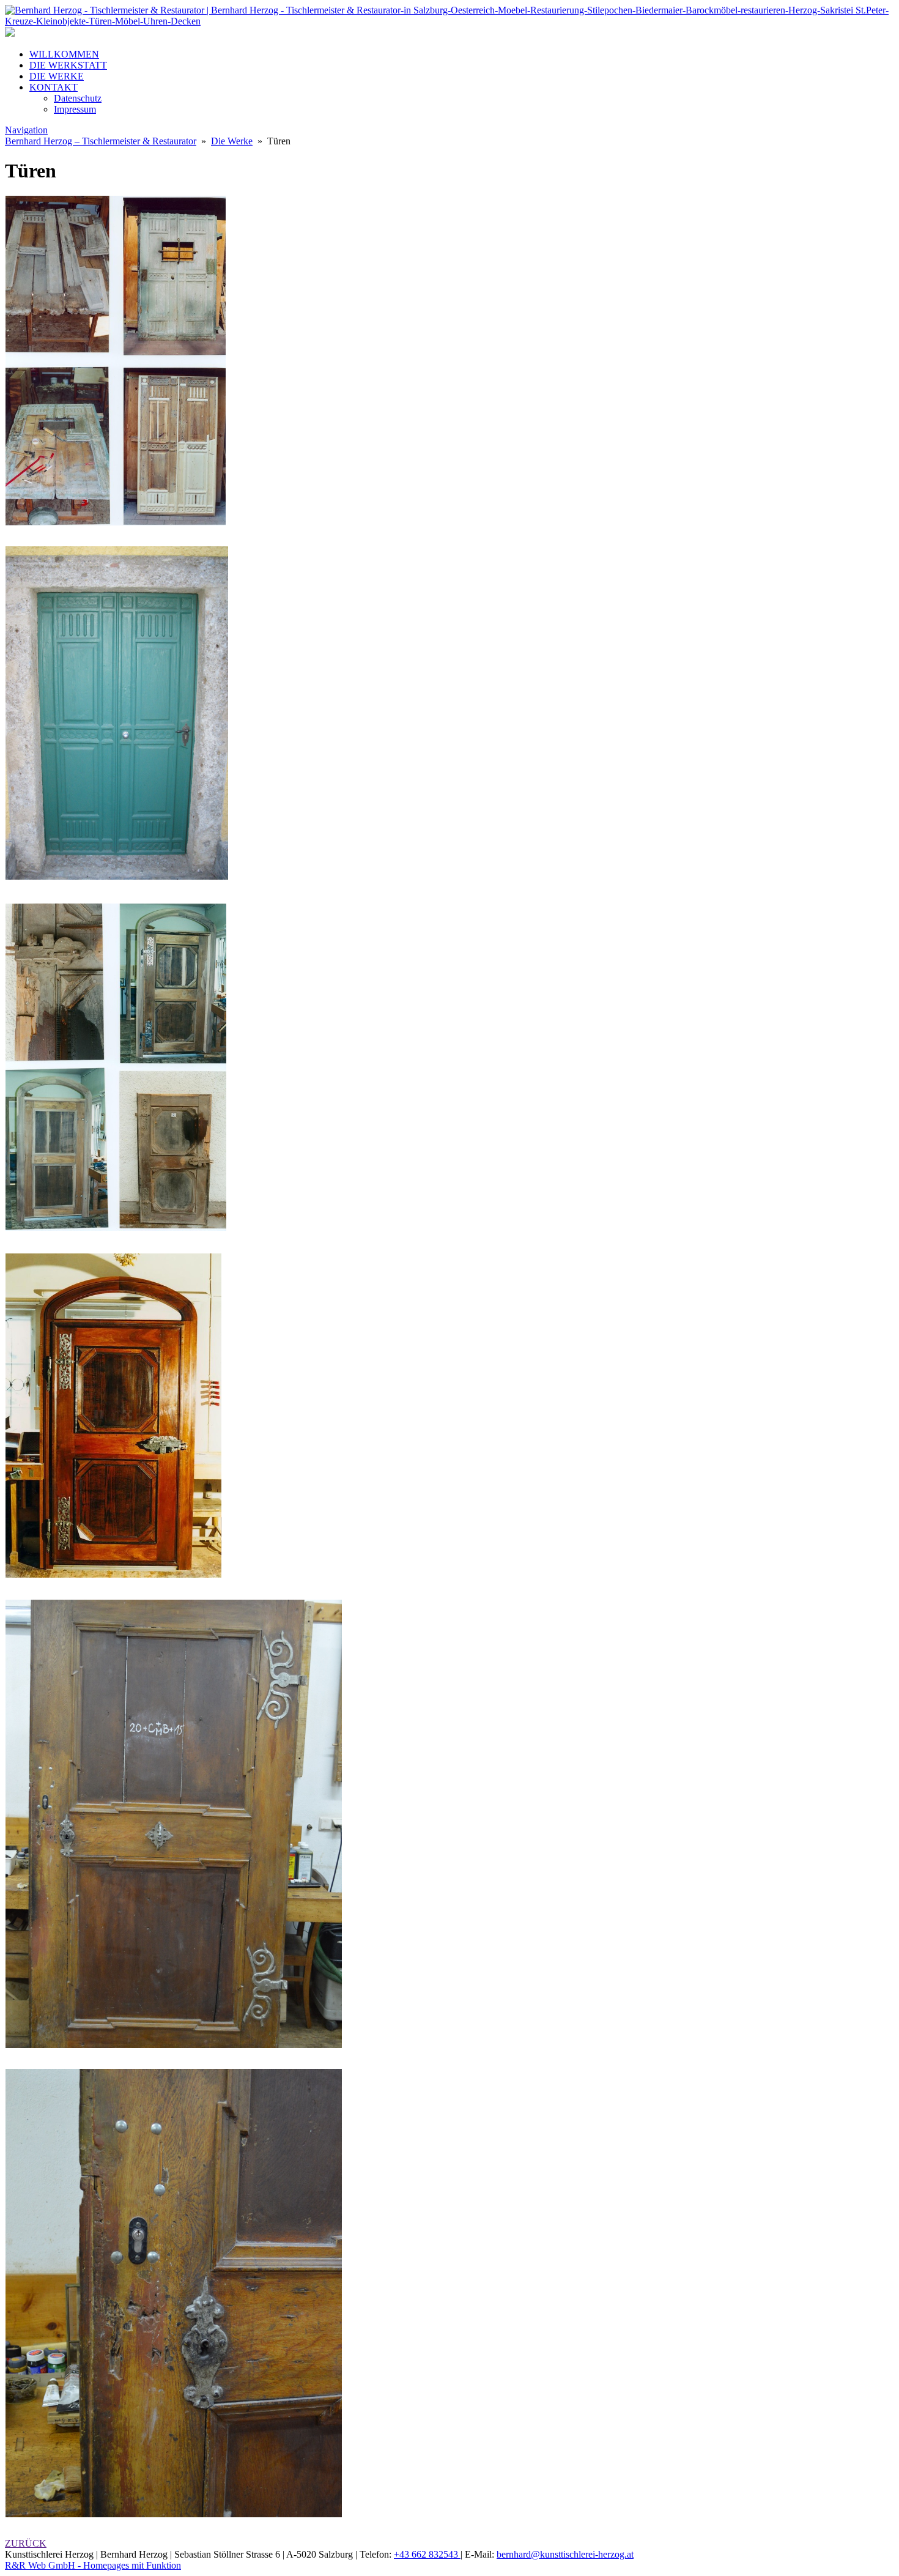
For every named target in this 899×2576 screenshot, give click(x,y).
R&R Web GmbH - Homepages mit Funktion (93, 2565)
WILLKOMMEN (64, 54)
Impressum (75, 109)
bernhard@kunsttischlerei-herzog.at (565, 2554)
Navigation (26, 130)
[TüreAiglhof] (116, 522)
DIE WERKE (57, 76)
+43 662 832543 (427, 2554)
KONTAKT (54, 87)
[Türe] (117, 876)
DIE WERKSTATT (68, 65)
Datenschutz (78, 98)
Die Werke (232, 141)
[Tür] (114, 1576)
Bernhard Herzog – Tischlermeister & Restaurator (101, 141)
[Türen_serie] (116, 1229)
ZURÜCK (26, 2543)
